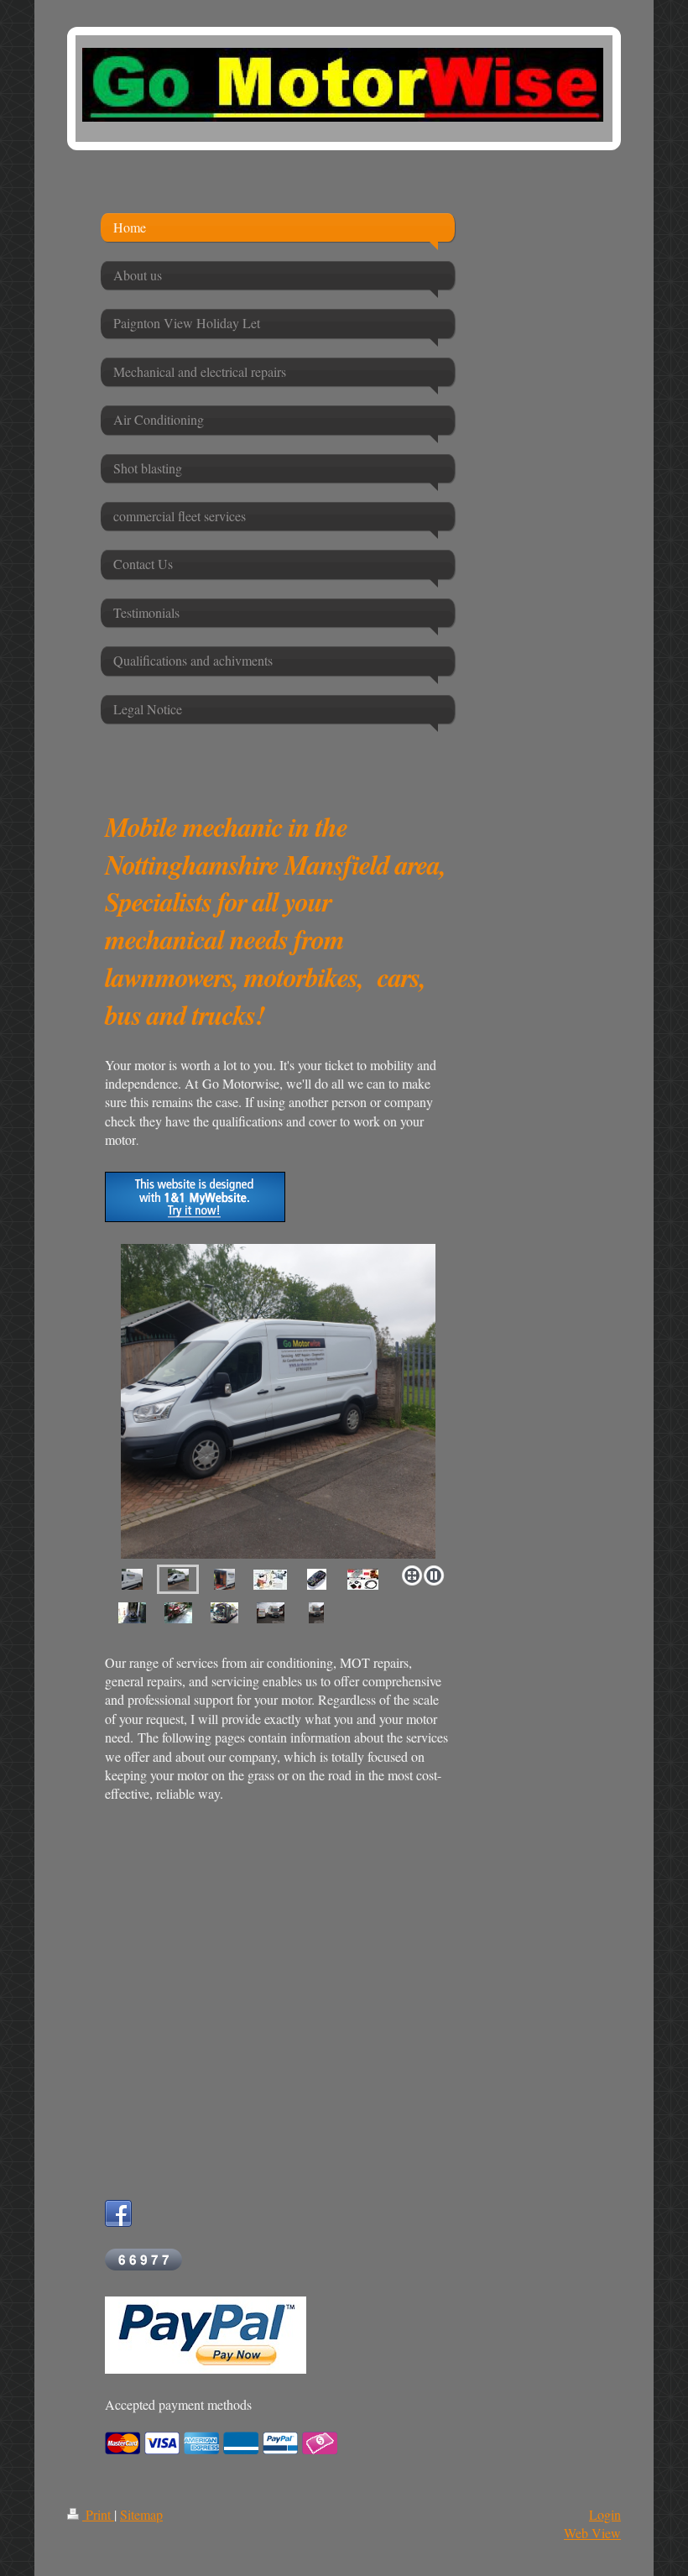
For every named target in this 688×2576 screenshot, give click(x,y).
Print (98, 2514)
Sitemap (141, 2514)
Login (605, 2514)
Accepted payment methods (178, 2404)
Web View (592, 2533)
